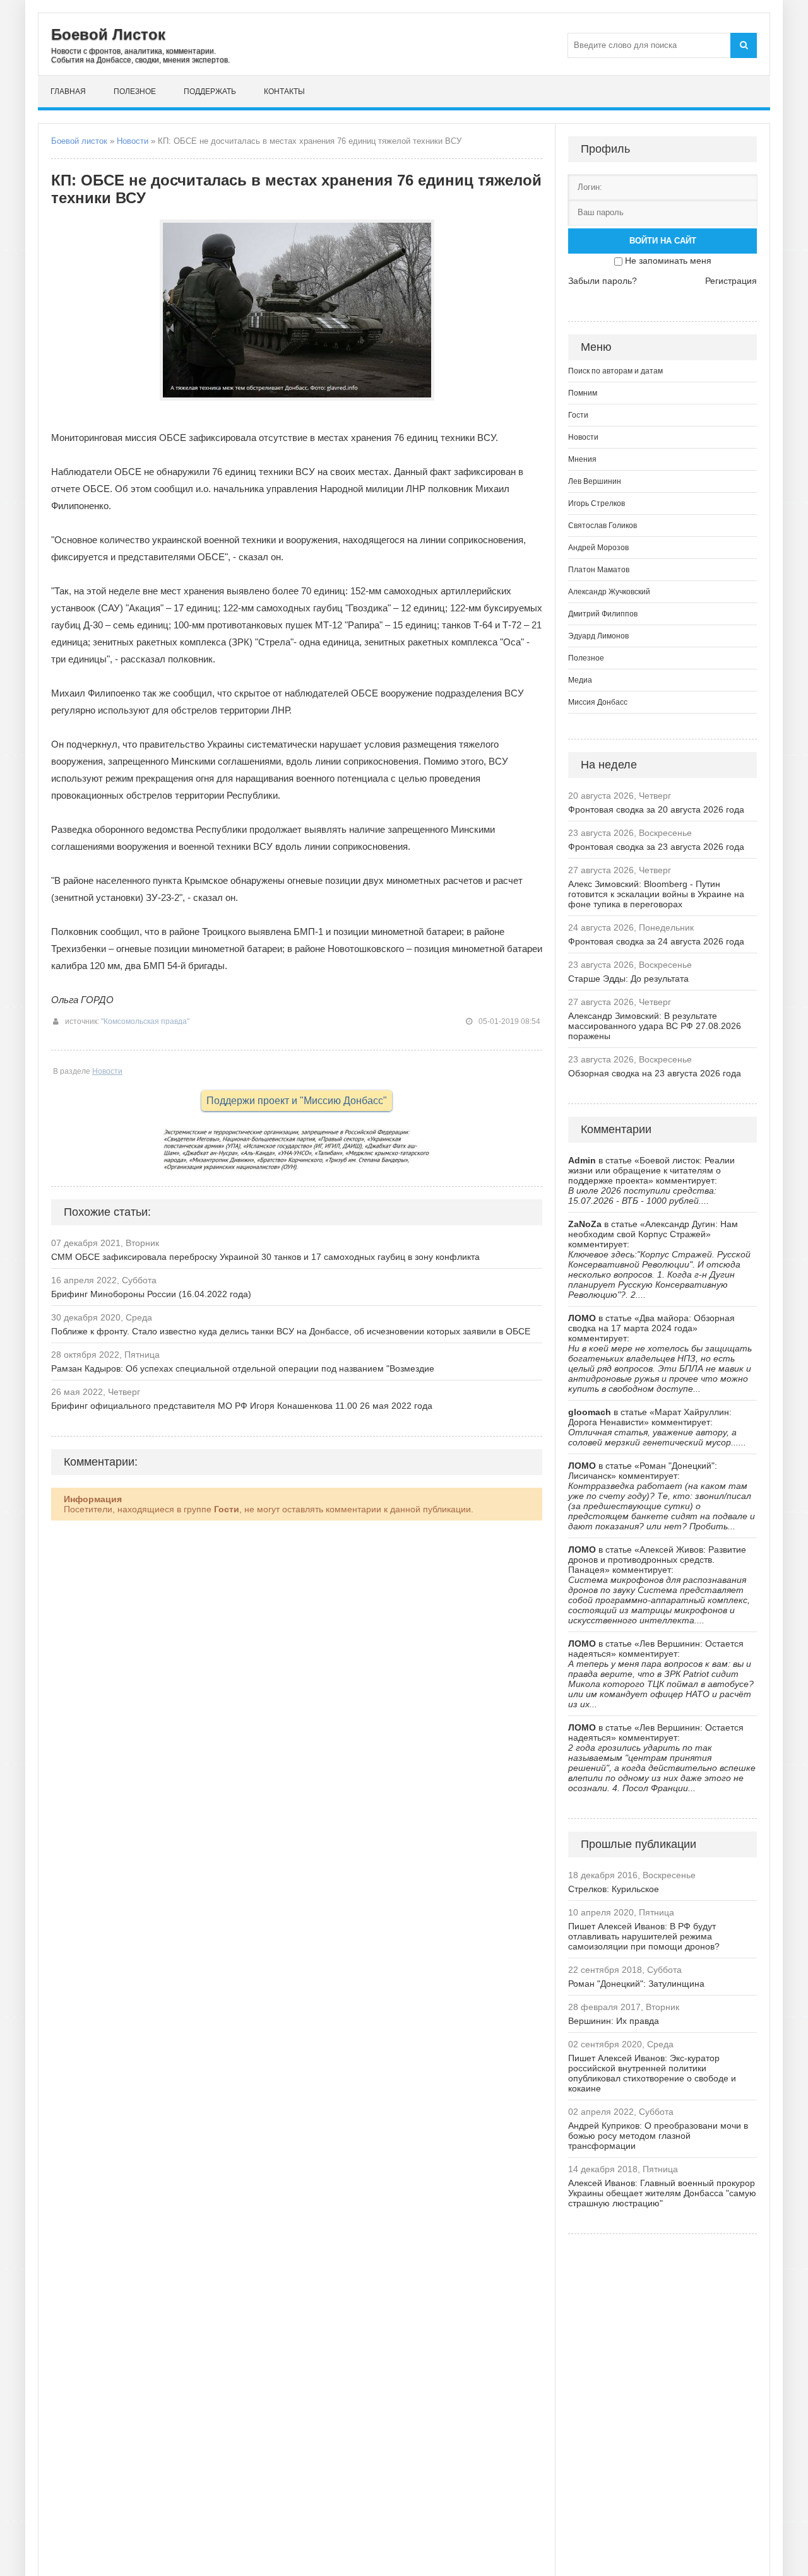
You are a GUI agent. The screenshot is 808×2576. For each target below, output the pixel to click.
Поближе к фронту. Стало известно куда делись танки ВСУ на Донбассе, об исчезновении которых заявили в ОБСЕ (291, 1331)
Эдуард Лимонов (598, 636)
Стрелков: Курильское (614, 1889)
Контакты (284, 91)
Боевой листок (79, 141)
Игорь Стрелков (597, 503)
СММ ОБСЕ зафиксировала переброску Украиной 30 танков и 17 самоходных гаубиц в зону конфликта (265, 1257)
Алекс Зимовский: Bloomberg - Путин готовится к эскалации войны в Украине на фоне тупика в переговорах (656, 894)
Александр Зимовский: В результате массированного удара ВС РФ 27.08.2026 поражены (655, 1026)
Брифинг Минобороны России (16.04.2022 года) (151, 1294)
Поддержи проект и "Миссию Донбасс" (297, 1101)
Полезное (135, 91)
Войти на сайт (663, 241)
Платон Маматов (599, 570)
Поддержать (210, 91)
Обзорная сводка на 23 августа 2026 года (655, 1073)
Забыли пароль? (603, 281)
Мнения (582, 459)
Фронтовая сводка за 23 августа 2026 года (656, 847)
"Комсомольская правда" (145, 1021)
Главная (68, 91)
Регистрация (731, 281)
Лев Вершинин (595, 481)
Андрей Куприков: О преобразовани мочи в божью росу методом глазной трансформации (658, 2136)
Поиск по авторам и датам (615, 371)
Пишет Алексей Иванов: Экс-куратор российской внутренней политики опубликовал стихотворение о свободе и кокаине (652, 2073)
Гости (578, 415)
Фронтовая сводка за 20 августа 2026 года (656, 809)
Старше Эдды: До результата (628, 979)
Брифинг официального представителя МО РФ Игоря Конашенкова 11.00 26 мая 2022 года (242, 1406)
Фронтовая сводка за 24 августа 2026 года (656, 941)
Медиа (580, 680)
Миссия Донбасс (598, 702)
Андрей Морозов (598, 548)
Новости (133, 141)
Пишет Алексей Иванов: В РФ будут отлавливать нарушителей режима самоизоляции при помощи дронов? (644, 1936)
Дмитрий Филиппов (603, 614)
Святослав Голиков (603, 526)
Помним (583, 393)
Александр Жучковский (609, 592)
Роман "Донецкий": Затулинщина (636, 1984)
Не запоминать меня (668, 261)
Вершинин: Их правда (614, 2021)
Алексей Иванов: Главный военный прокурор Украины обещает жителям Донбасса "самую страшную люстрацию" (662, 2193)
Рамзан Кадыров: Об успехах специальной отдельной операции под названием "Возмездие (243, 1368)
